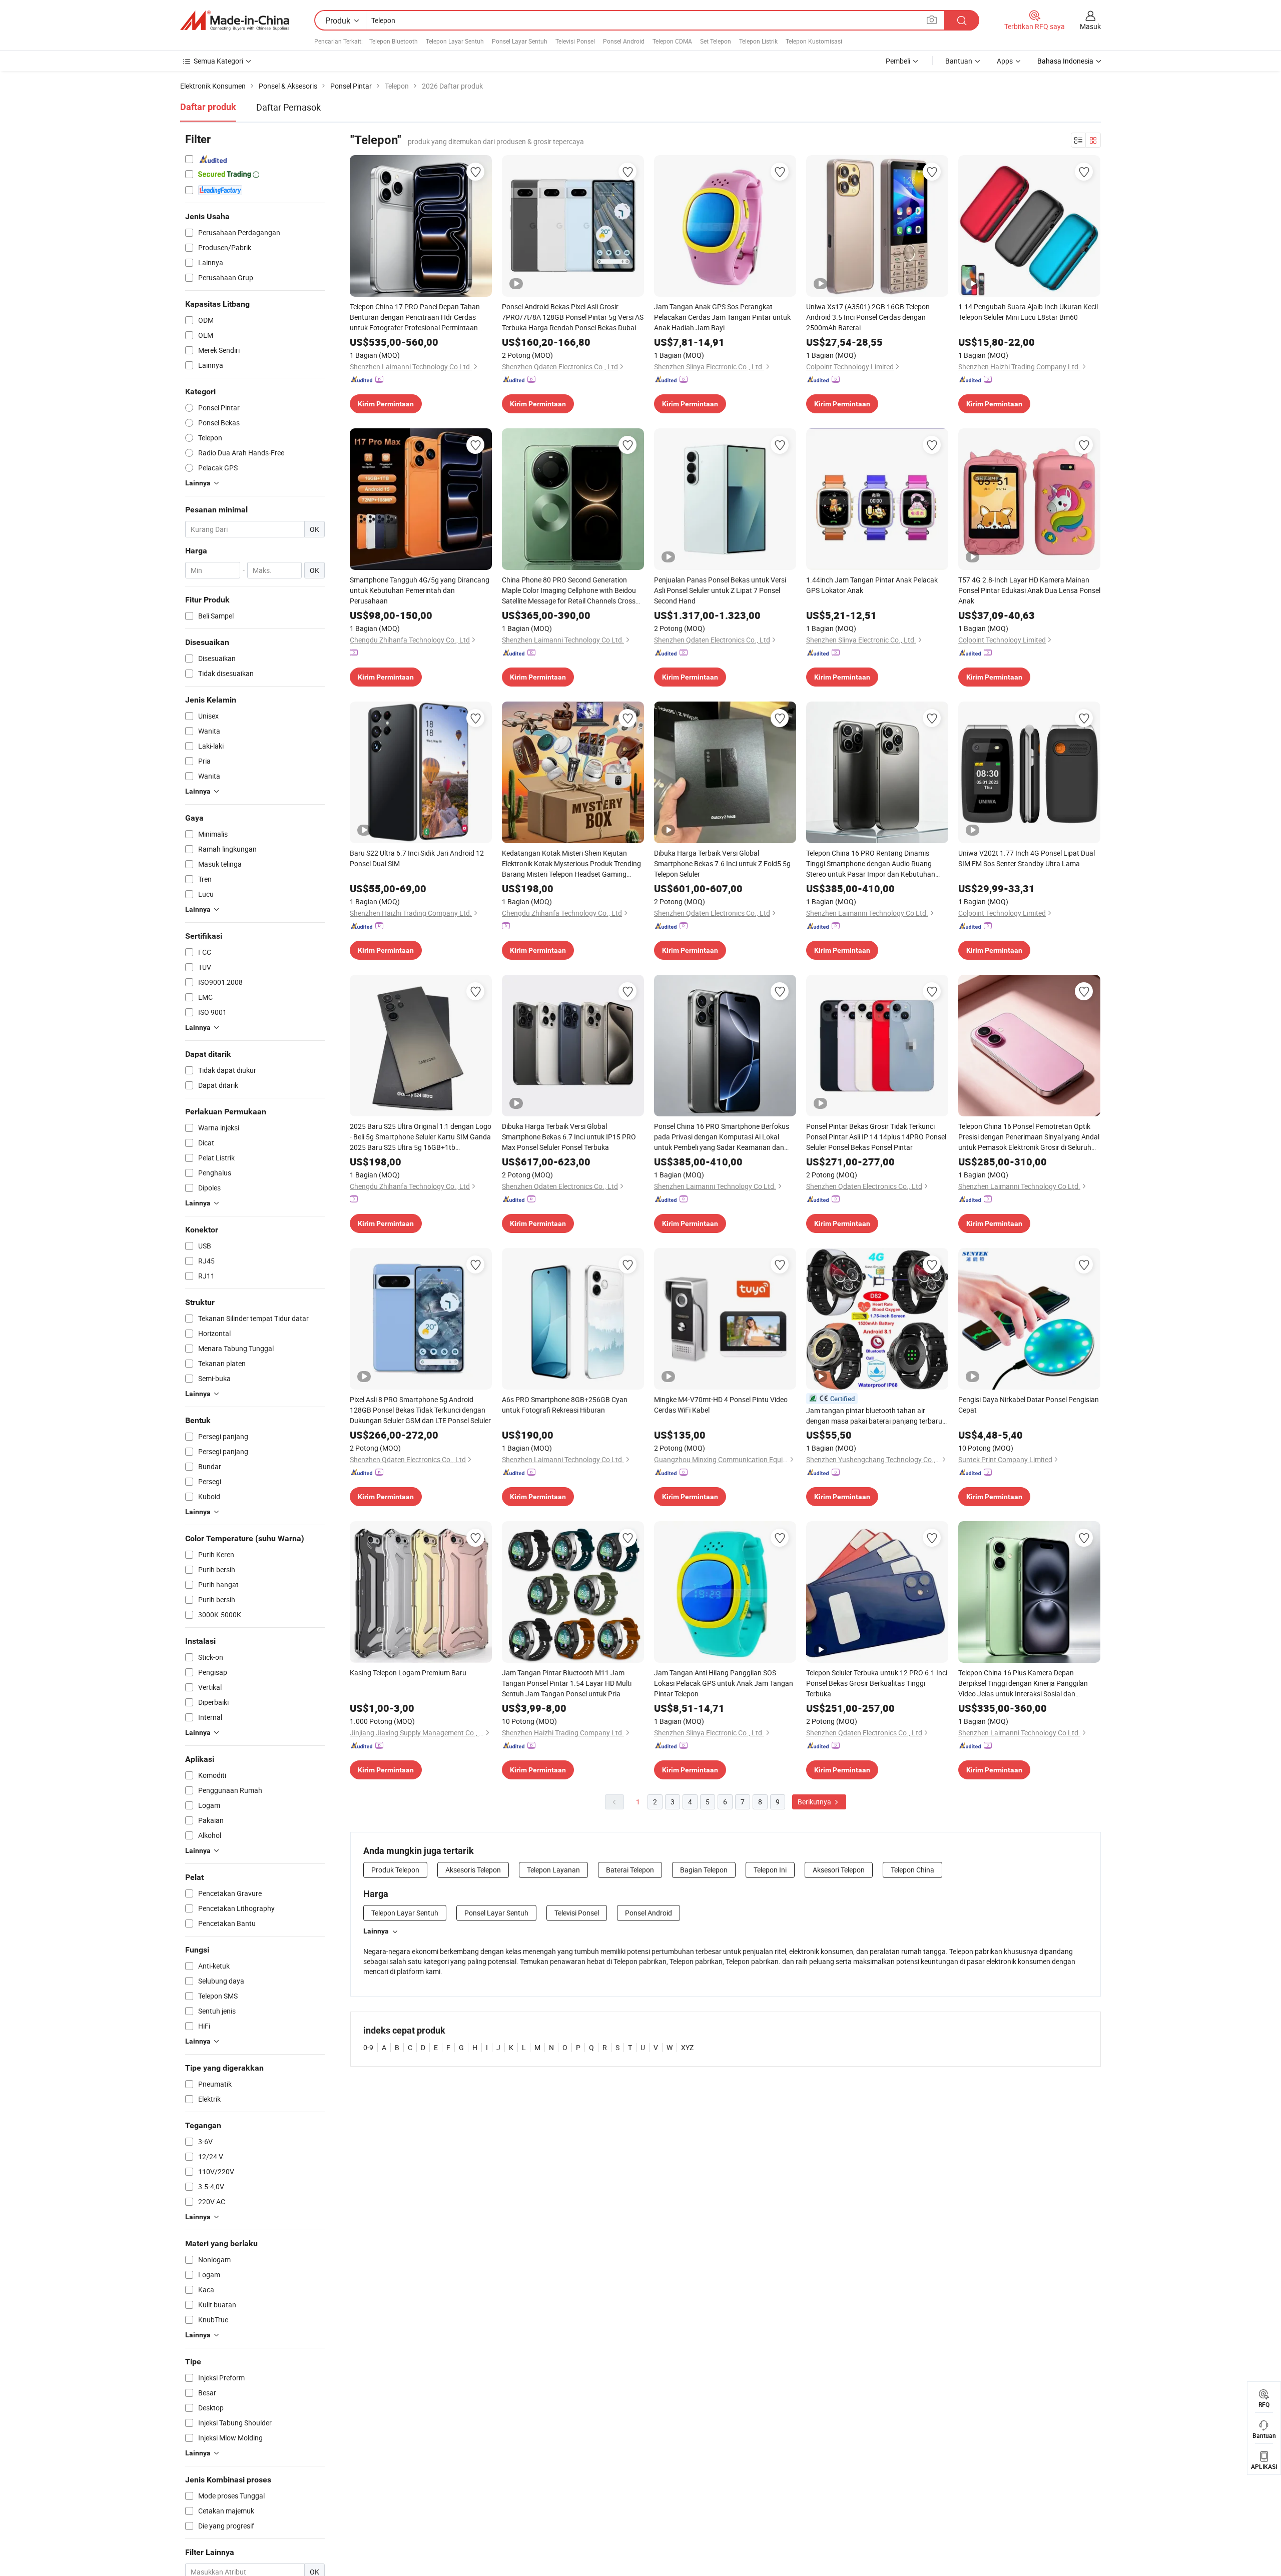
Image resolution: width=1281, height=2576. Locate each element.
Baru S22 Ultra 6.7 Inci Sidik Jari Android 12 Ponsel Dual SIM (417, 858)
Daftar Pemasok (288, 107)
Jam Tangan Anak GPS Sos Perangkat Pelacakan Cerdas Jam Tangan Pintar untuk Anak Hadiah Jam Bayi (722, 317)
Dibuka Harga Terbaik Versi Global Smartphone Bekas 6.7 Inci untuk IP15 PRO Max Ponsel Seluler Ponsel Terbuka (569, 1137)
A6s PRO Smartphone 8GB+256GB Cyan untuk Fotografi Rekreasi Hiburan (565, 1405)
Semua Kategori (218, 61)
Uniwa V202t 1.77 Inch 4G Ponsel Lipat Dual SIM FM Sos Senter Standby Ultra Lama (1027, 858)
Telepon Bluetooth (394, 41)
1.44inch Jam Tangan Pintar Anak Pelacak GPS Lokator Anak (872, 585)
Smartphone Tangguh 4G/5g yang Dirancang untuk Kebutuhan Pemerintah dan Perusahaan (420, 590)
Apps (1005, 61)
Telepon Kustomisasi (814, 41)
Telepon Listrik (758, 41)
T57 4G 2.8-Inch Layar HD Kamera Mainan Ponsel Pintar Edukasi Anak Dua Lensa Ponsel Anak (1029, 590)
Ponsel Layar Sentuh (520, 41)
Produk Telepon (395, 1870)
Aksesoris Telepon (473, 1870)
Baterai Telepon (630, 1870)
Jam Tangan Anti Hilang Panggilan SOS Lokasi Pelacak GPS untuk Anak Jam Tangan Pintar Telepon (724, 1683)
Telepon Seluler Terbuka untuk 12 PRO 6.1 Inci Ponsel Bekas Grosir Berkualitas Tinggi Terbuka (877, 1683)
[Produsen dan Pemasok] (235, 21)
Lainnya (376, 1931)
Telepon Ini (770, 1870)
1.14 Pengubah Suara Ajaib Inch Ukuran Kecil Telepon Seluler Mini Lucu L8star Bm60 (1028, 312)
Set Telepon (716, 41)
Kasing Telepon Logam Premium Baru (408, 1673)
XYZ (687, 2047)
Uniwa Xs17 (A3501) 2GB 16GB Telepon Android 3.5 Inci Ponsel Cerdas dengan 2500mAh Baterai (868, 317)
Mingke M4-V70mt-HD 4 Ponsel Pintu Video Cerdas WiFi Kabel (721, 1405)
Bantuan (959, 61)
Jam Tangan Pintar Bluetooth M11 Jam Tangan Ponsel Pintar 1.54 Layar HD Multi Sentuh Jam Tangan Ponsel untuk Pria (567, 1683)
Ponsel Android (624, 41)
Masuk (1090, 26)
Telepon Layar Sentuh (455, 41)
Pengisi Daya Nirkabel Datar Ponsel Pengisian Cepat (1029, 1405)
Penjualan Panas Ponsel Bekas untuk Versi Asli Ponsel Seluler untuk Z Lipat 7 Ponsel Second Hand (720, 590)
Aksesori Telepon (839, 1870)
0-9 (368, 2047)
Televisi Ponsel (575, 41)
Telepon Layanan (553, 1870)
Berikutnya (815, 1802)
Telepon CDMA (672, 41)
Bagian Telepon (704, 1870)
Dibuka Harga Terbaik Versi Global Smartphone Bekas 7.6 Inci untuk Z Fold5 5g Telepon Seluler (722, 863)
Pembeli (898, 61)
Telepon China (912, 1870)
